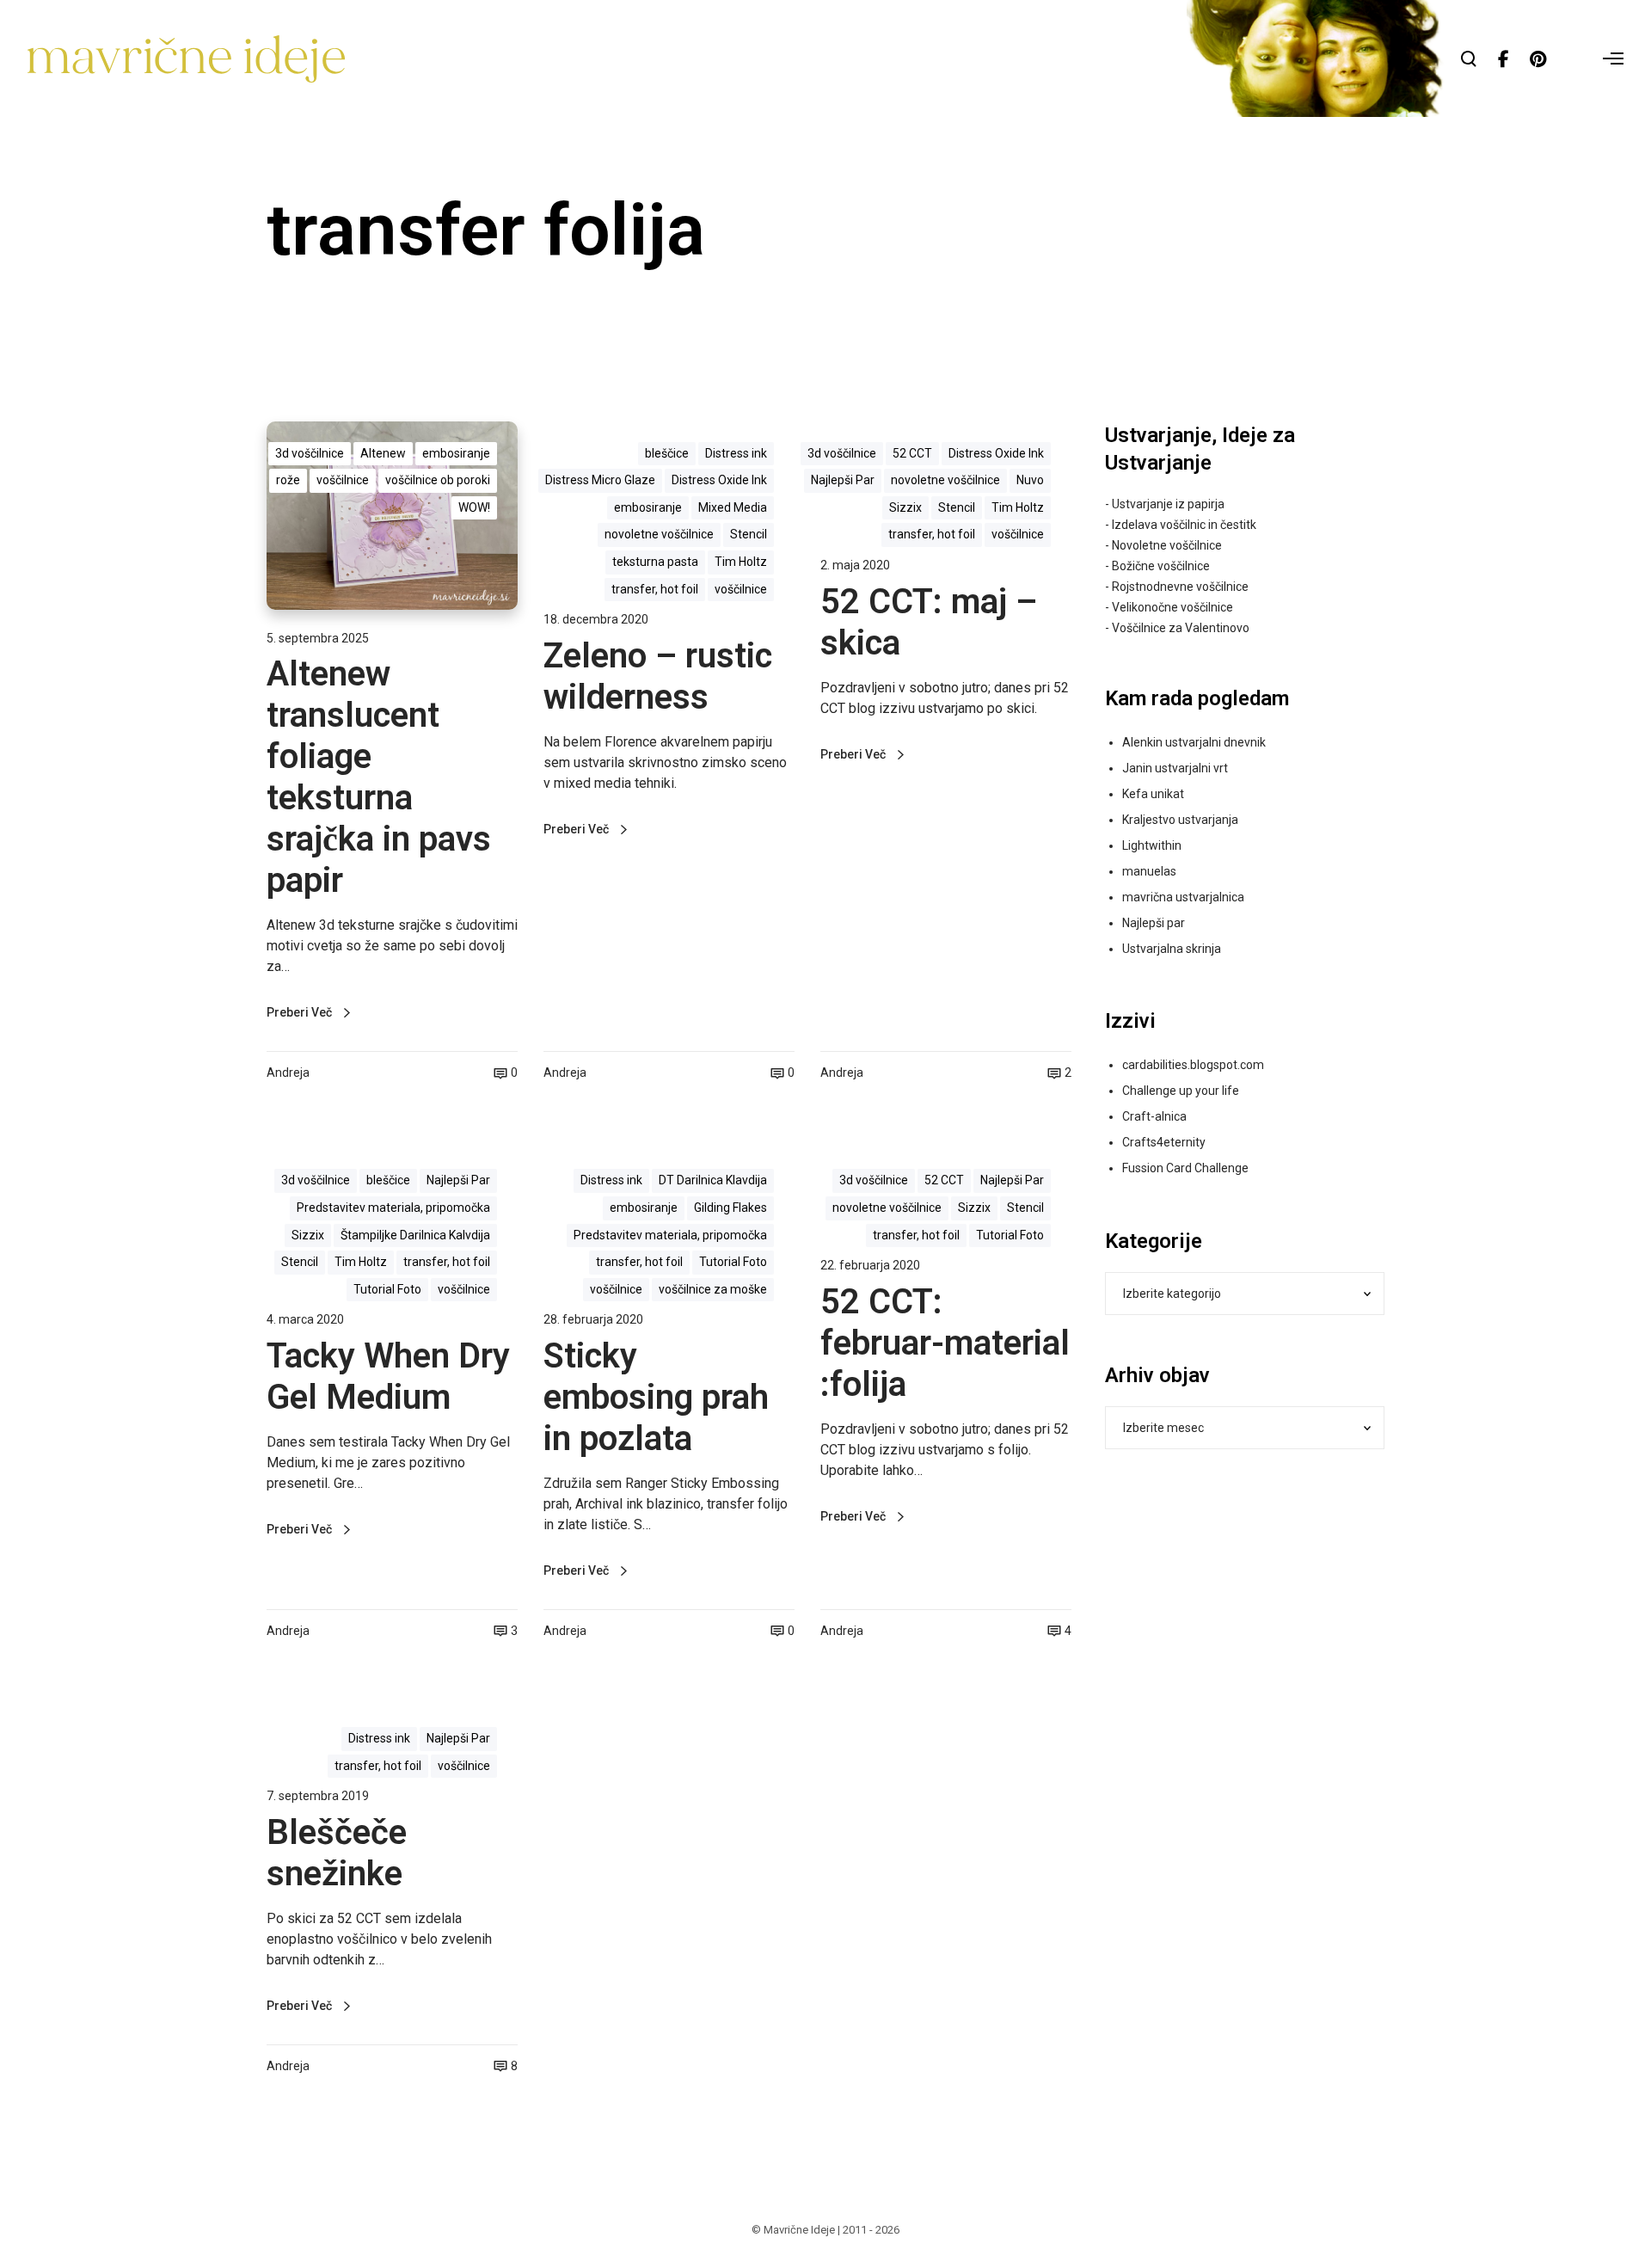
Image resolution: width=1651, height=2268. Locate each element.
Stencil (749, 534)
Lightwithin (1152, 845)
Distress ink (736, 453)
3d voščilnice (310, 453)
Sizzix (905, 507)
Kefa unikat (1153, 794)
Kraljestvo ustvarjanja (1180, 820)
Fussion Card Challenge (1185, 1168)
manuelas (1149, 871)
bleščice (667, 453)
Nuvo (1030, 480)
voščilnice (343, 480)
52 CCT (912, 453)
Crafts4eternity (1164, 1142)
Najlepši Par (843, 480)
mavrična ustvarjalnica (1183, 897)
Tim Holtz (741, 562)
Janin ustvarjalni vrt (1175, 768)
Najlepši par (1154, 923)
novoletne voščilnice (659, 534)
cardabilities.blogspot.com (1193, 1065)
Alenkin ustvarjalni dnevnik (1194, 742)
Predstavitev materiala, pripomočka (393, 1208)
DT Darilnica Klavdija (713, 1180)
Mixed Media (733, 507)
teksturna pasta (655, 562)
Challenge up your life (1181, 1091)
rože (288, 480)
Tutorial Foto (387, 1289)
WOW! (474, 507)
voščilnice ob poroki (438, 480)
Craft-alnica (1154, 1116)
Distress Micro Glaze (600, 480)
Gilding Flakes (730, 1208)
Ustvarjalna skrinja (1172, 949)
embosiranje (456, 453)
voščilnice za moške (713, 1289)
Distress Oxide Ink (719, 480)
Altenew (383, 453)
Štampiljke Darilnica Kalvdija (415, 1235)
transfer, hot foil (655, 589)
